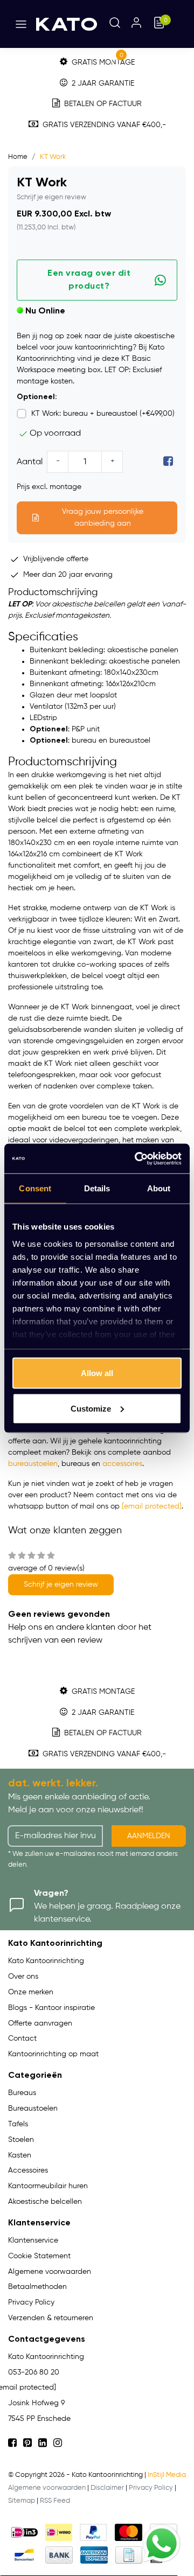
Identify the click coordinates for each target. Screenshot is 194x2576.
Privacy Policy (151, 2488)
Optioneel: (37, 397)
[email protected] (152, 1506)
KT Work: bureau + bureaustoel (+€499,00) (103, 414)
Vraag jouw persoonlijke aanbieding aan (103, 518)
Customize (91, 1408)
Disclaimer (107, 2488)
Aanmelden (149, 1836)
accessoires (122, 1464)
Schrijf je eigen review (51, 197)
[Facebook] (168, 462)
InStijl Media (167, 2475)
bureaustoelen (33, 1464)
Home (18, 157)
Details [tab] (97, 1188)
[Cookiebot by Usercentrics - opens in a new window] (137, 1158)
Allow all (97, 1373)
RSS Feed (55, 2501)
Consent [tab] (35, 1188)
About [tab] (159, 1188)
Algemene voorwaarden (47, 2488)
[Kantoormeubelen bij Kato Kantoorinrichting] (67, 24)
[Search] (115, 24)
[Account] (136, 24)
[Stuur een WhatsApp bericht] (162, 2544)
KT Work (53, 157)
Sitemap (22, 2501)
